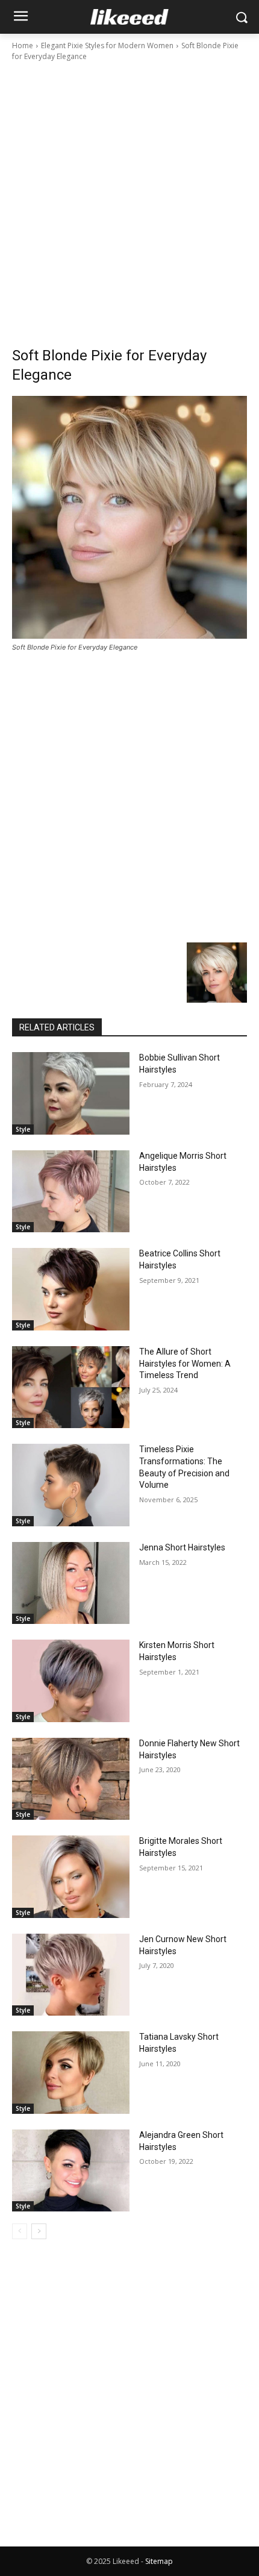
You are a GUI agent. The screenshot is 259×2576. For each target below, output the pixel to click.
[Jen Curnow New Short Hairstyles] (71, 1975)
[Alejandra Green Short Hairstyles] (71, 2171)
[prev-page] (20, 2231)
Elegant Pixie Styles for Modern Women (107, 45)
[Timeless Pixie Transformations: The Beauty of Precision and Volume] (71, 1485)
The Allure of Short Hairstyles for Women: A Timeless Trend (185, 1363)
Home (23, 45)
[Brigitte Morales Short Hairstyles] (71, 1877)
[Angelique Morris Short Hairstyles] (71, 1192)
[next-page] (39, 2231)
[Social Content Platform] (129, 17)
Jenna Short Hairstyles (182, 1547)
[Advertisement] (129, 198)
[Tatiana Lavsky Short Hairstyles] (71, 2073)
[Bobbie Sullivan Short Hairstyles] (71, 1093)
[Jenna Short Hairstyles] (71, 1583)
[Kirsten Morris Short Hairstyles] (71, 1681)
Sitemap (159, 2561)
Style (23, 1129)
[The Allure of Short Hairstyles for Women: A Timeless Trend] (71, 1387)
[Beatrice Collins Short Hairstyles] (71, 1289)
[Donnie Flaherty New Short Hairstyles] (71, 1779)
